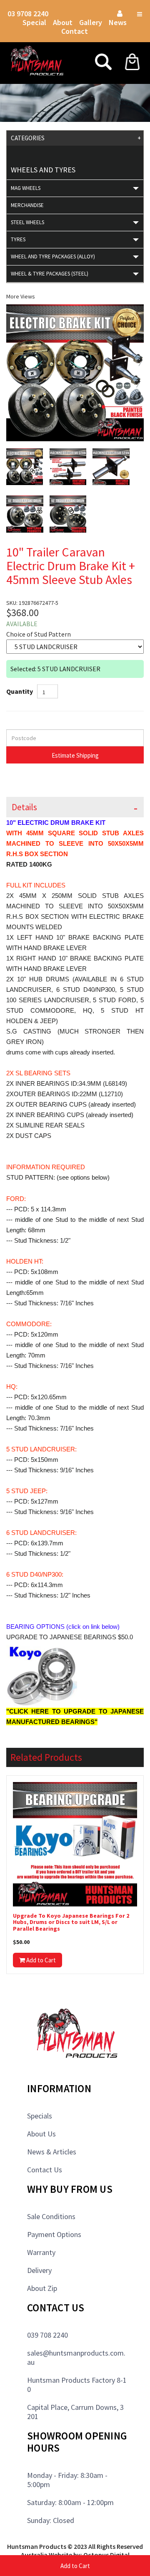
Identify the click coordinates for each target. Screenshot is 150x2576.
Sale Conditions (51, 2216)
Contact (75, 31)
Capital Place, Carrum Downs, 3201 (75, 2412)
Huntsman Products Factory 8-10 (77, 2385)
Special (34, 22)
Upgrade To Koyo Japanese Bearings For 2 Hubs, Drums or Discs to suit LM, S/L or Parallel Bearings (71, 1922)
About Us (41, 2134)
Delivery (39, 2270)
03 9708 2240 (28, 14)
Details (24, 807)
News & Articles (52, 2152)
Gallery (91, 22)
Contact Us (45, 2170)
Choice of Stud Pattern (39, 634)
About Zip (42, 2288)
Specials (40, 2116)
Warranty (41, 2252)
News (118, 22)
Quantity (20, 691)
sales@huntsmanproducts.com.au (76, 2357)
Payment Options (54, 2234)
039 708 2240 (47, 2335)
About (63, 22)
